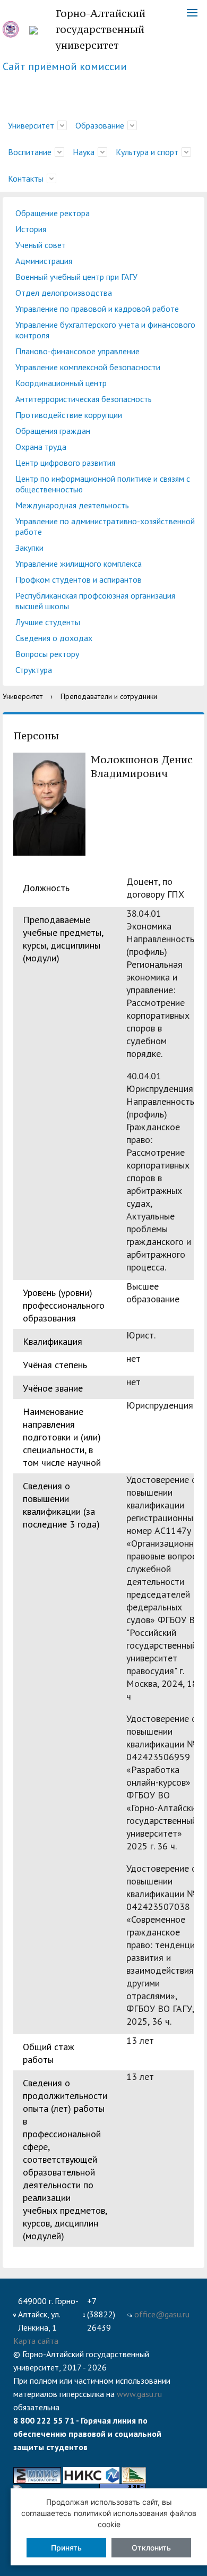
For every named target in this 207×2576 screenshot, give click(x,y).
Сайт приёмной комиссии (65, 66)
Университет (31, 125)
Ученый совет (41, 245)
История (31, 229)
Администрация (44, 261)
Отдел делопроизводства (64, 293)
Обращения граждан (53, 431)
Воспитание (30, 152)
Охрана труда (41, 447)
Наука (84, 152)
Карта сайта (36, 2341)
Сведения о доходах (54, 638)
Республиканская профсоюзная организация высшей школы (95, 601)
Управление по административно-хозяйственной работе (105, 526)
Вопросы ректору (47, 654)
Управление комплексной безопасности (88, 367)
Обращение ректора (53, 213)
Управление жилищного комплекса (79, 564)
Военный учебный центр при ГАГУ (76, 277)
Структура (34, 670)
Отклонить (151, 2548)
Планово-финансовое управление (77, 351)
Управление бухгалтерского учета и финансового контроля (105, 330)
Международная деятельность (72, 505)
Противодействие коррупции (69, 415)
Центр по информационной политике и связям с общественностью (103, 484)
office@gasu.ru (162, 2314)
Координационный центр (61, 383)
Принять (66, 2548)
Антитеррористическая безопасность (84, 399)
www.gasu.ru (139, 2394)
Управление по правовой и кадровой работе (97, 309)
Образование (100, 125)
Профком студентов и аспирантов (79, 579)
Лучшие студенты (48, 622)
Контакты (26, 178)
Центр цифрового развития (65, 463)
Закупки (29, 548)
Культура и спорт (147, 152)
